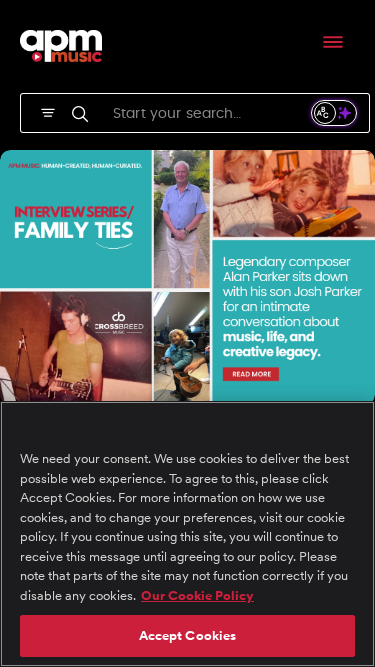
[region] (187, 534)
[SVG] (48, 111)
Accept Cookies (188, 635)
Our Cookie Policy (197, 595)
